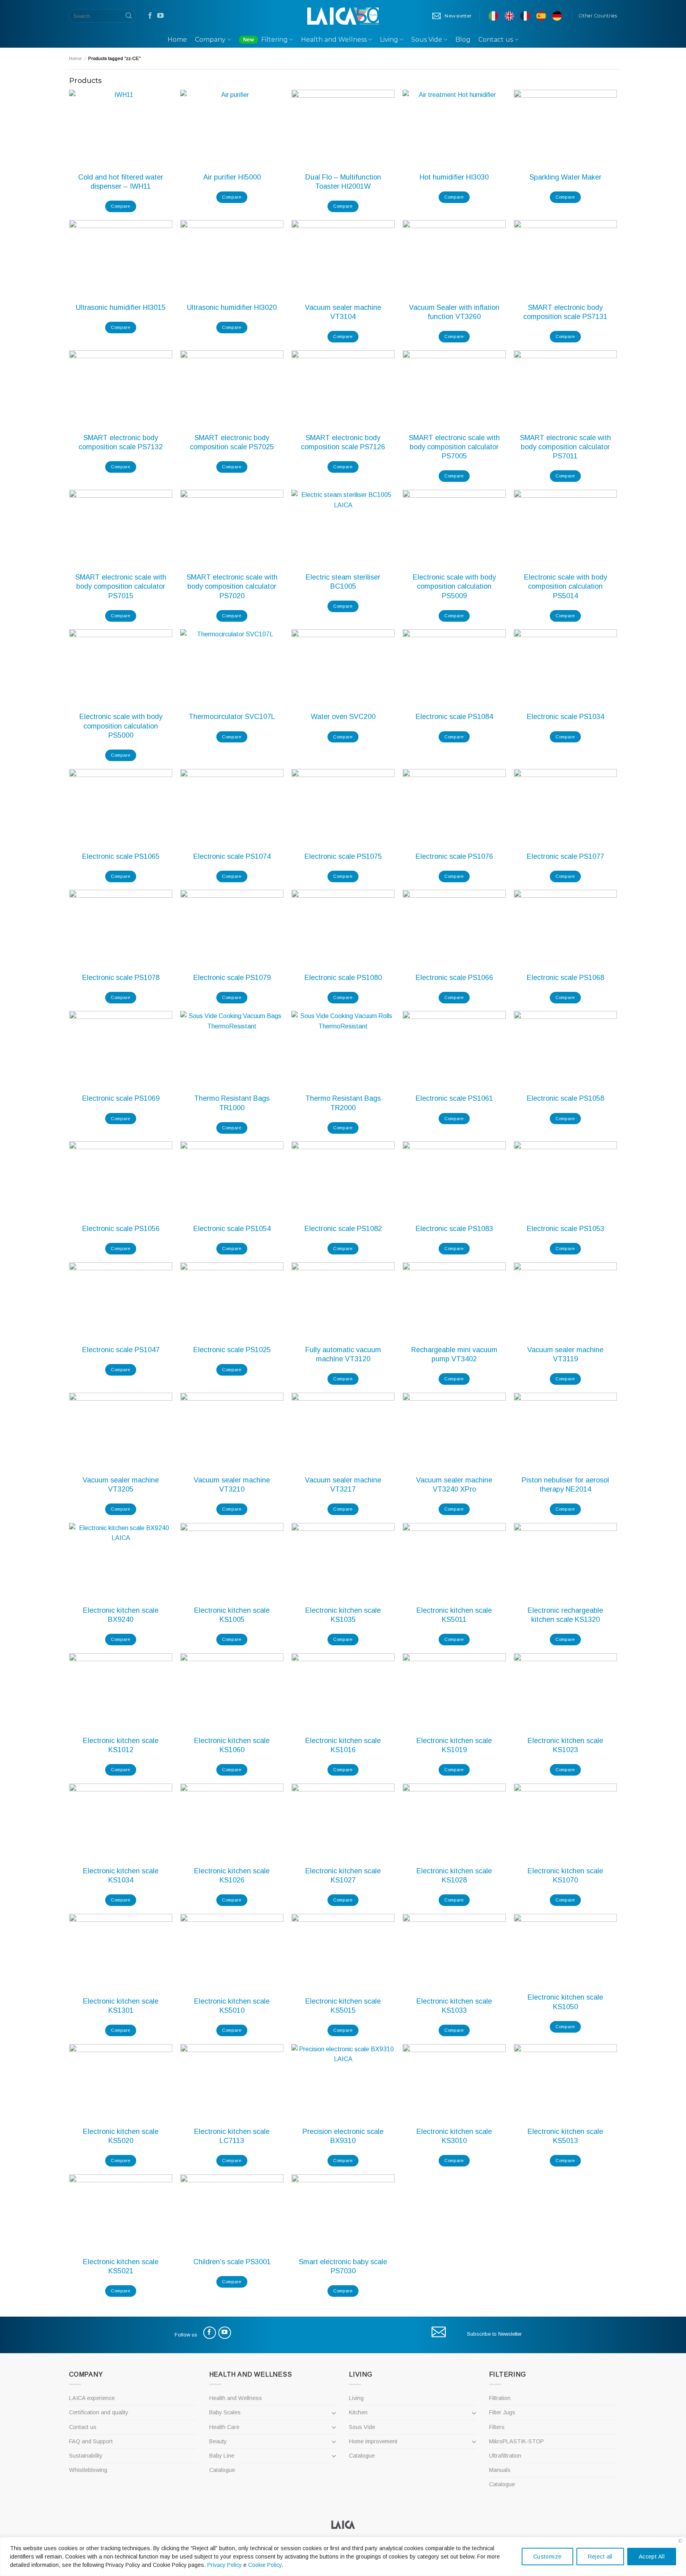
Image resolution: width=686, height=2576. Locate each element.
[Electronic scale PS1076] (454, 808)
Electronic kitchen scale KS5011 (454, 1615)
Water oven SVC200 (343, 717)
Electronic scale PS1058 (566, 1098)
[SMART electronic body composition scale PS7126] (343, 389)
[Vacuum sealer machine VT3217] (343, 1431)
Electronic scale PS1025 (232, 1350)
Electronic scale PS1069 (121, 1098)
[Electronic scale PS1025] (232, 1301)
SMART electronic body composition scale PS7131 (565, 312)
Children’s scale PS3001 (232, 2262)
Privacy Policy (224, 2565)
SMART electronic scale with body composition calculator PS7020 (232, 587)
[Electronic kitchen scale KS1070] (565, 1822)
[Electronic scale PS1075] (343, 808)
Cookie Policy (265, 2565)
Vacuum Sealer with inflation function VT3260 (454, 312)
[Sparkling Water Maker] (565, 129)
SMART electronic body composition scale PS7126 (343, 442)
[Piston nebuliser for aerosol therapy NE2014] (565, 1431)
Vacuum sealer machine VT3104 (343, 312)
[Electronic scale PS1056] (121, 1180)
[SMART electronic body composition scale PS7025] (232, 389)
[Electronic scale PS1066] (454, 929)
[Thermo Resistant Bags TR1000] (232, 1050)
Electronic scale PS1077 (566, 856)
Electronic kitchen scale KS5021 (121, 2266)
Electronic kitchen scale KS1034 (121, 1875)
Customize (547, 2557)
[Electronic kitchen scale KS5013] (565, 2083)
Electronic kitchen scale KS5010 (232, 2006)
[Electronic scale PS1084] (454, 668)
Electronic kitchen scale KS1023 (565, 1745)
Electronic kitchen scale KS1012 (121, 1745)
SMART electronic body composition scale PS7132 (121, 442)
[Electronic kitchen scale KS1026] (232, 1822)
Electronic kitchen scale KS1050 (565, 2002)
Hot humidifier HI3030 (454, 177)
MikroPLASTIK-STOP (516, 2441)
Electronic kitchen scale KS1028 (454, 1875)
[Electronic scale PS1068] (565, 929)
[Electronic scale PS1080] (343, 929)
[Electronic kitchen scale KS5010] (232, 1953)
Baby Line (222, 2456)
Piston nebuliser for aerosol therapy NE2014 (565, 1485)
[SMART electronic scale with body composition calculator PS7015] (121, 529)
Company (210, 40)
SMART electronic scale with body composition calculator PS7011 (566, 447)
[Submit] (129, 16)
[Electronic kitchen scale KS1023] (565, 1692)
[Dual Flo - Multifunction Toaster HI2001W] (343, 129)
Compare (120, 206)
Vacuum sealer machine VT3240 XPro (454, 1485)
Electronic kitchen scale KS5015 (343, 2006)
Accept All (652, 2557)
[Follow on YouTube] (160, 16)
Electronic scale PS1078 (121, 978)
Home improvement (373, 2441)
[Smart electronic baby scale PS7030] (343, 2213)
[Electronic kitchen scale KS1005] (232, 1562)
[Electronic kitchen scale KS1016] (343, 1692)
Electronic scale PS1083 (454, 1229)
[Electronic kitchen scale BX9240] (121, 1562)
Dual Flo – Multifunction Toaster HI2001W (343, 182)
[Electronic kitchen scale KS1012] (121, 1692)
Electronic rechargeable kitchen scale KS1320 (565, 1615)
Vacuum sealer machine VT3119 (565, 1354)
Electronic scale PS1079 (232, 978)
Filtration (500, 2398)
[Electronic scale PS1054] (232, 1180)
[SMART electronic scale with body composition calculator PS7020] (232, 529)
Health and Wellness (334, 40)
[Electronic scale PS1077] (565, 808)
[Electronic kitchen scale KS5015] (343, 1953)
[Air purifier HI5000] (232, 129)
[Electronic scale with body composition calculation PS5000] (121, 668)
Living (389, 40)
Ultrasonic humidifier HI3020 (232, 307)
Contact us (496, 40)
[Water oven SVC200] (343, 668)
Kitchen (358, 2412)
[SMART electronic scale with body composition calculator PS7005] (454, 389)
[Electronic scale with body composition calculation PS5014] (565, 529)
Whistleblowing (88, 2470)
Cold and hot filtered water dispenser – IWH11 (121, 182)
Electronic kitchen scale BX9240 (121, 1615)
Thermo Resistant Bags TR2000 (343, 1103)
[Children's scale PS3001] (232, 2213)
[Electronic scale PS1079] (232, 929)
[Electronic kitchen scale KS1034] (121, 1822)
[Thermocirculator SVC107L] (232, 668)
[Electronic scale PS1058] (565, 1050)
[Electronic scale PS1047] (121, 1301)
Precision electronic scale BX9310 (343, 2136)
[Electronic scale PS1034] (565, 668)
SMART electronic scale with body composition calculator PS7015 (121, 587)
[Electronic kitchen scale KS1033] (454, 1953)
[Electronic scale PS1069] (121, 1050)
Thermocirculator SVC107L (232, 717)
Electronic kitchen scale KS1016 (343, 1745)
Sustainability (86, 2456)
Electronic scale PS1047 (121, 1350)
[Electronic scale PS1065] (121, 808)
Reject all (600, 2557)
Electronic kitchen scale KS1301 (121, 2006)
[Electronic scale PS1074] (232, 808)
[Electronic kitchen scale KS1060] (232, 1692)
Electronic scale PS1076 (454, 856)
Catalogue (222, 2470)
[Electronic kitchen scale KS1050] (565, 1951)
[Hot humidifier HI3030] (454, 129)
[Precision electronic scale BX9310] (343, 2083)
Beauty (218, 2441)
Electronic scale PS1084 (454, 717)
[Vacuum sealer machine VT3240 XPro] (454, 1431)
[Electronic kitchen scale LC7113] (232, 2083)
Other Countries (598, 16)
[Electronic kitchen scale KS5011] (454, 1562)
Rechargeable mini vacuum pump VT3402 (454, 1354)
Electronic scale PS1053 (566, 1229)
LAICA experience (92, 2398)
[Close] (681, 2541)
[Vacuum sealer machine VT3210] (232, 1431)
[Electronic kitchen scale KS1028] (454, 1822)
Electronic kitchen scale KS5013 (565, 2136)
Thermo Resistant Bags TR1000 (232, 1103)
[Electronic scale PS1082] (343, 1180)
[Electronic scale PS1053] (565, 1180)
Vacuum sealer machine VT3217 (343, 1485)
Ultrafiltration (505, 2456)
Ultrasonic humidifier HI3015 (121, 307)
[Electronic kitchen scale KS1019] (454, 1692)
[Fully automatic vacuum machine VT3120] (343, 1301)
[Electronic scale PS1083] (454, 1180)
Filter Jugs (502, 2412)
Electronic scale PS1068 (566, 978)
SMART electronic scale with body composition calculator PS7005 (454, 447)
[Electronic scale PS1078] (121, 929)
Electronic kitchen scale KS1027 (343, 1875)
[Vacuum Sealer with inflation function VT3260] (454, 259)
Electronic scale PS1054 (232, 1229)
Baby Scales (225, 2412)
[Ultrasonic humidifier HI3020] (232, 259)
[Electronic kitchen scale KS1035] (343, 1562)
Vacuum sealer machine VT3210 (232, 1485)
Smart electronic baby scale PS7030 (343, 2266)
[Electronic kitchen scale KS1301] (121, 1953)
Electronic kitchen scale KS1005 (232, 1615)
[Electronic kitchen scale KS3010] (454, 2083)
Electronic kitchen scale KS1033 (454, 2006)
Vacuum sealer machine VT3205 (121, 1485)
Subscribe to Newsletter (494, 2334)
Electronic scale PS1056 (121, 1229)
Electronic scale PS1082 (343, 1229)
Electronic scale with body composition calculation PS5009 (454, 587)
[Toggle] (334, 2413)
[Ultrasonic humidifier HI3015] (121, 259)
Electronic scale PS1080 (343, 978)
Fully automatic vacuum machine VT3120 (343, 1354)
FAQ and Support (91, 2441)
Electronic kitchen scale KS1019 (454, 1745)
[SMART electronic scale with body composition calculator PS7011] (565, 389)
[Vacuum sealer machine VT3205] (121, 1431)
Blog (463, 40)
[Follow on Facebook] (150, 16)
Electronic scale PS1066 (454, 978)
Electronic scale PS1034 (566, 717)
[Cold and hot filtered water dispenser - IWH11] (121, 129)
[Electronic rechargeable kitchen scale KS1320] (565, 1562)
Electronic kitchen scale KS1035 (343, 1615)
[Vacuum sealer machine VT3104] (343, 259)
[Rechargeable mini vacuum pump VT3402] (454, 1301)
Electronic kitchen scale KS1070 (565, 1875)
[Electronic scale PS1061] (454, 1050)
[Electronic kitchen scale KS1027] (343, 1822)
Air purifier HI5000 (232, 177)
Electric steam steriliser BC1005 (343, 582)
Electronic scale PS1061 (454, 1098)
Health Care (224, 2427)
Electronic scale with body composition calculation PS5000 (121, 726)
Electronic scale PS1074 (232, 856)
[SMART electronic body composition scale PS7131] (565, 259)
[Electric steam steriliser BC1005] (343, 529)
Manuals (500, 2470)
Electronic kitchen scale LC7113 (232, 2136)
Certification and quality (99, 2412)
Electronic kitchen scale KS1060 (232, 1745)
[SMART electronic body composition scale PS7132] (121, 389)
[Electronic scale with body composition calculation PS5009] (454, 529)
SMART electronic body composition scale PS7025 (232, 442)
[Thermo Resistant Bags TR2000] (343, 1050)
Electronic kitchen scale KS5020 (121, 2136)
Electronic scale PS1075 (343, 856)
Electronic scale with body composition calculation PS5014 (566, 587)
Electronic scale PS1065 (121, 856)
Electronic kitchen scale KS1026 (232, 1875)
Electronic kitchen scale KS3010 (454, 2136)
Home (177, 40)
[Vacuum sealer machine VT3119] (565, 1301)
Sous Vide (427, 40)
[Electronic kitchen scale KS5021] (121, 2213)
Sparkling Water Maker (566, 177)
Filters (497, 2427)
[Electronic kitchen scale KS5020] (121, 2083)
